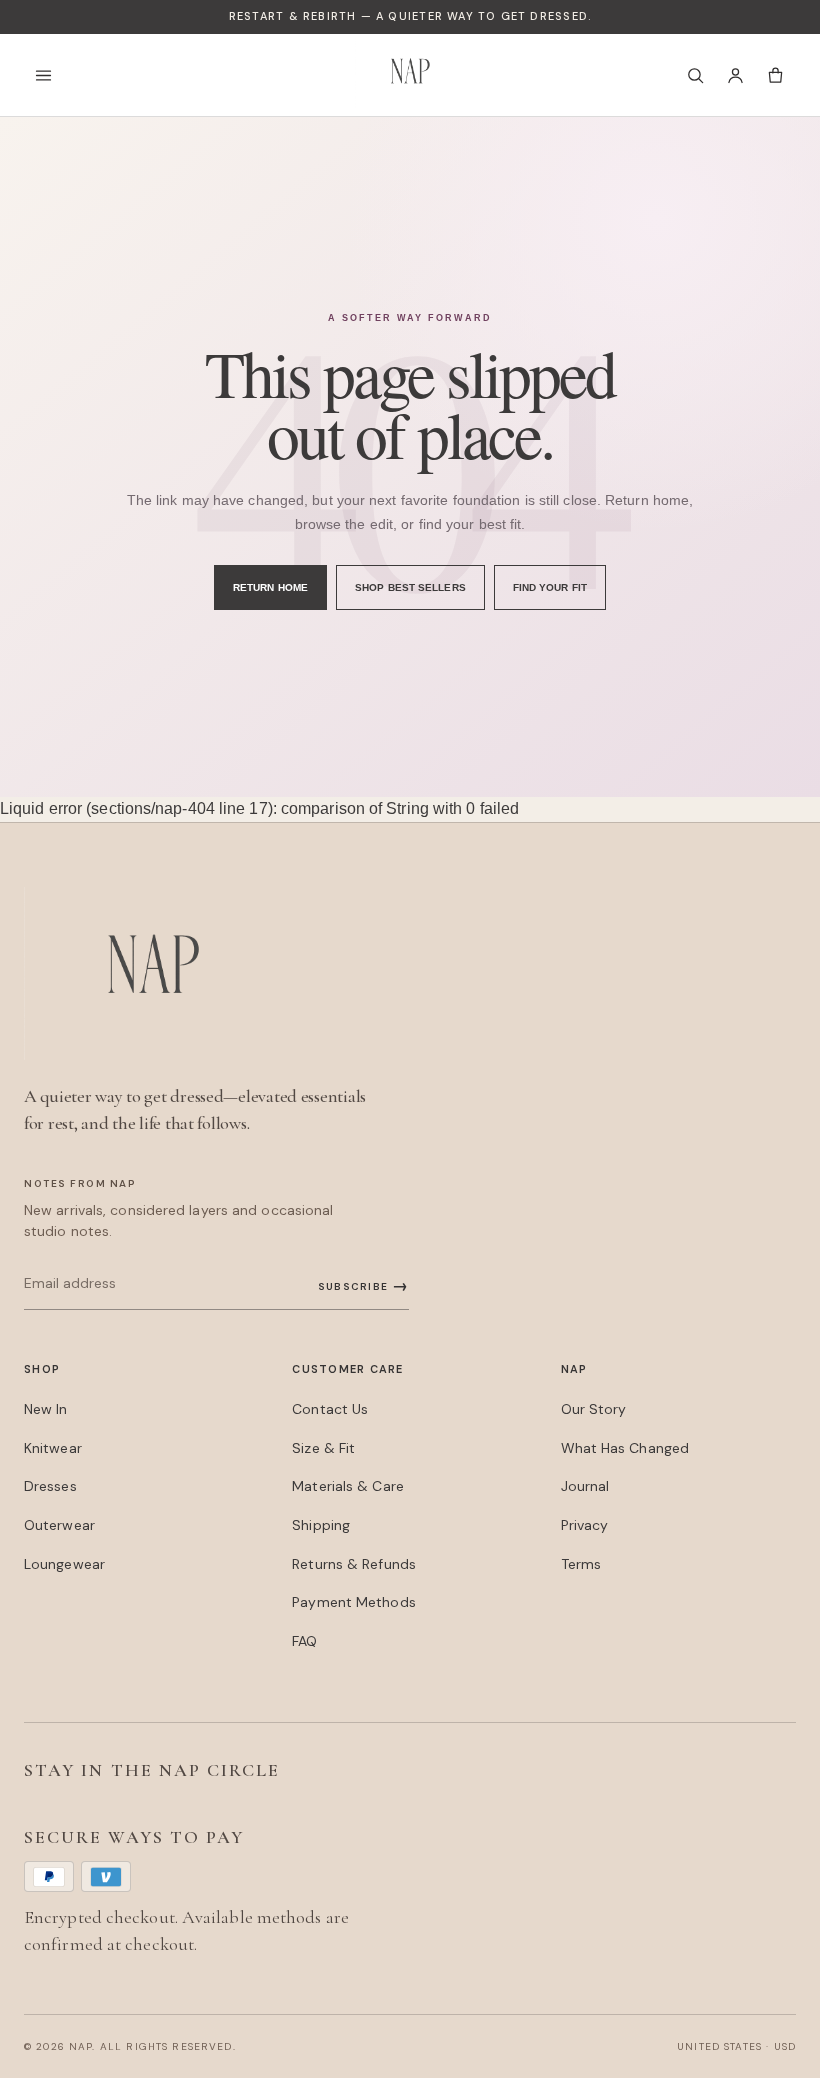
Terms (581, 1564)
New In (46, 1409)
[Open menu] (49, 75)
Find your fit (550, 587)
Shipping (321, 1525)
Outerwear (59, 1525)
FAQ (304, 1641)
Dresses (50, 1486)
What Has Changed (625, 1448)
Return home (270, 587)
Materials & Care (348, 1486)
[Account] (735, 75)
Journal (585, 1486)
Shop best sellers (410, 587)
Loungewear (64, 1564)
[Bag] (775, 75)
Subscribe (363, 1285)
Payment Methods (353, 1602)
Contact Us (330, 1409)
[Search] (695, 75)
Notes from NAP (80, 1183)
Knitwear (53, 1448)
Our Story (594, 1409)
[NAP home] (410, 75)
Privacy (585, 1525)
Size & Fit (323, 1448)
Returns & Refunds (354, 1564)
